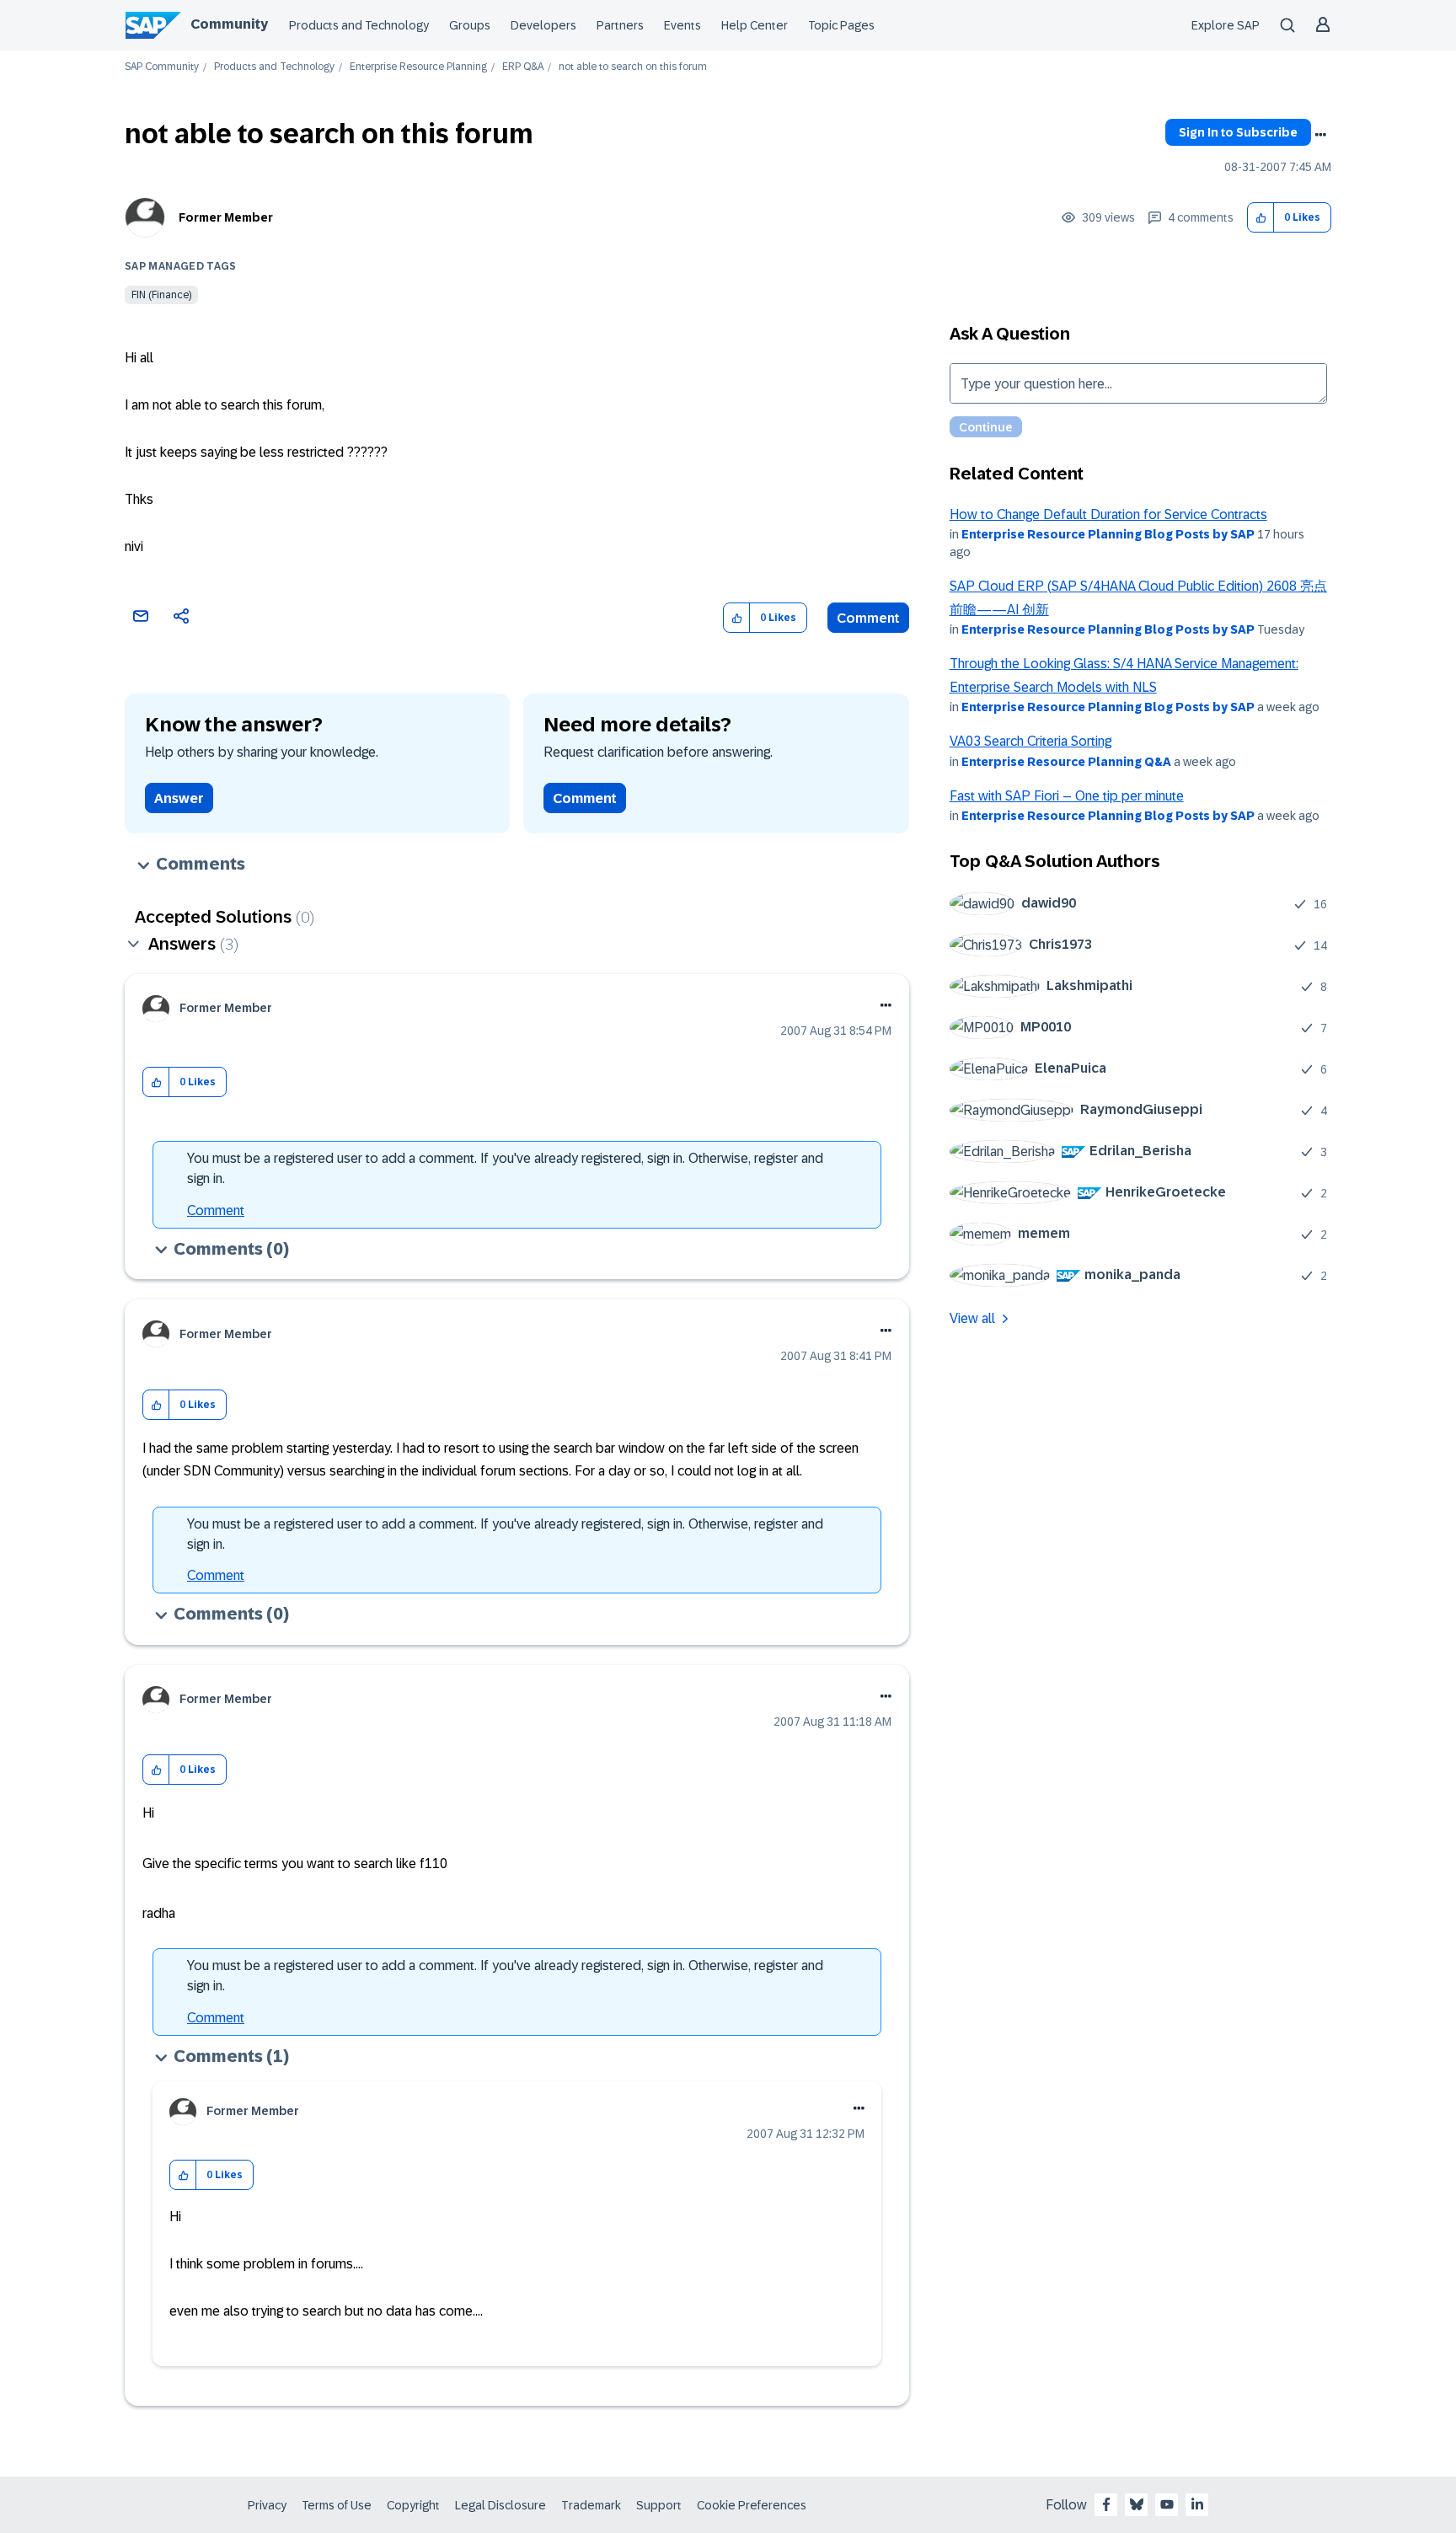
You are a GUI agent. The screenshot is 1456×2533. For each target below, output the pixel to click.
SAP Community (162, 67)
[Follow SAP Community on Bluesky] (1137, 2504)
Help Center (755, 25)
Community (229, 24)
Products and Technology (359, 25)
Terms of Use (337, 2505)
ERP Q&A (523, 67)
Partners (620, 25)
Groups (470, 25)
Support (659, 2505)
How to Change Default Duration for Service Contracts (1108, 514)
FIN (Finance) (161, 295)
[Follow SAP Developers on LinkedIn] (1197, 2504)
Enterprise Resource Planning (418, 67)
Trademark (591, 2505)
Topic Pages (841, 25)
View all (972, 1318)
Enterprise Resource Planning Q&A (1066, 762)
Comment (868, 618)
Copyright (413, 2505)
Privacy (267, 2505)
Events (682, 25)
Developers (543, 25)
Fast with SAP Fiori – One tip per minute (1067, 796)
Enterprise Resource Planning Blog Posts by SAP (1108, 534)
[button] (1261, 218)
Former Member (226, 217)
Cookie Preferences (752, 2505)
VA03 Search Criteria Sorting (1030, 741)
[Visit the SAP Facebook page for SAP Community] (1106, 2504)
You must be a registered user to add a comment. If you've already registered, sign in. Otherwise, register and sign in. (505, 1168)
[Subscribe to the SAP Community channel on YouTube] (1167, 2504)
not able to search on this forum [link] (633, 67)
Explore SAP (1226, 25)
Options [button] (1320, 135)
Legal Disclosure (500, 2505)
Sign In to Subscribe (1238, 132)
